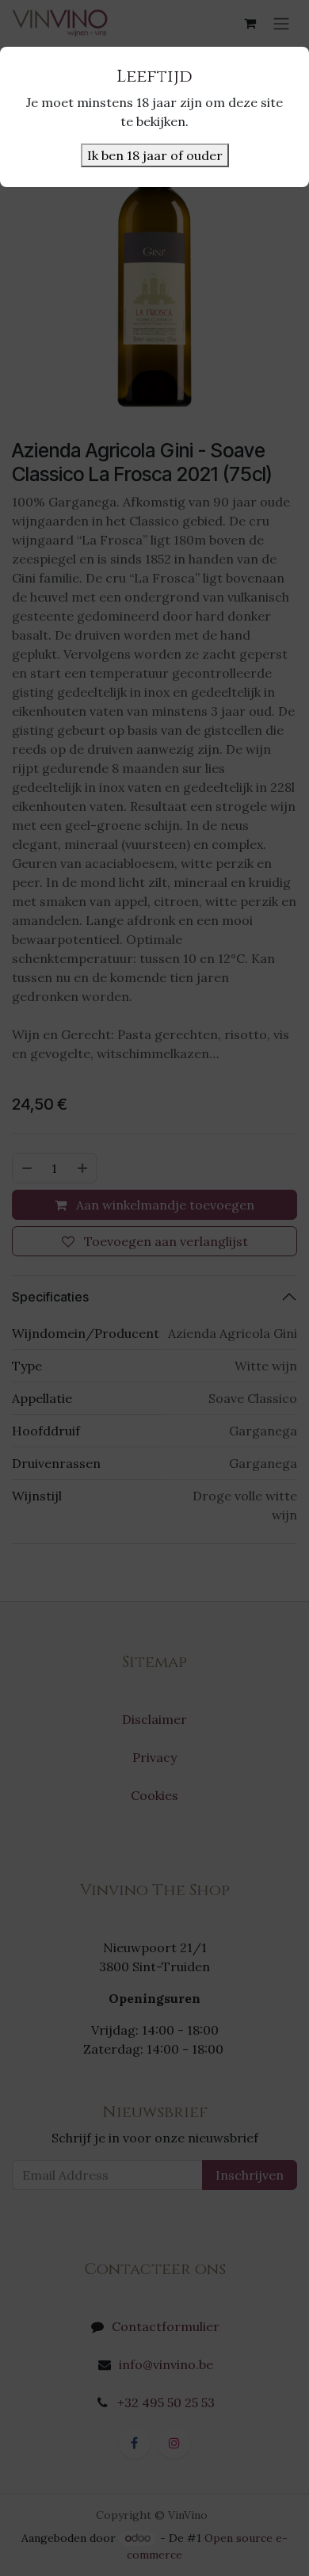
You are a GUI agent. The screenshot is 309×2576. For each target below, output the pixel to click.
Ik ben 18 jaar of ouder (155, 155)
